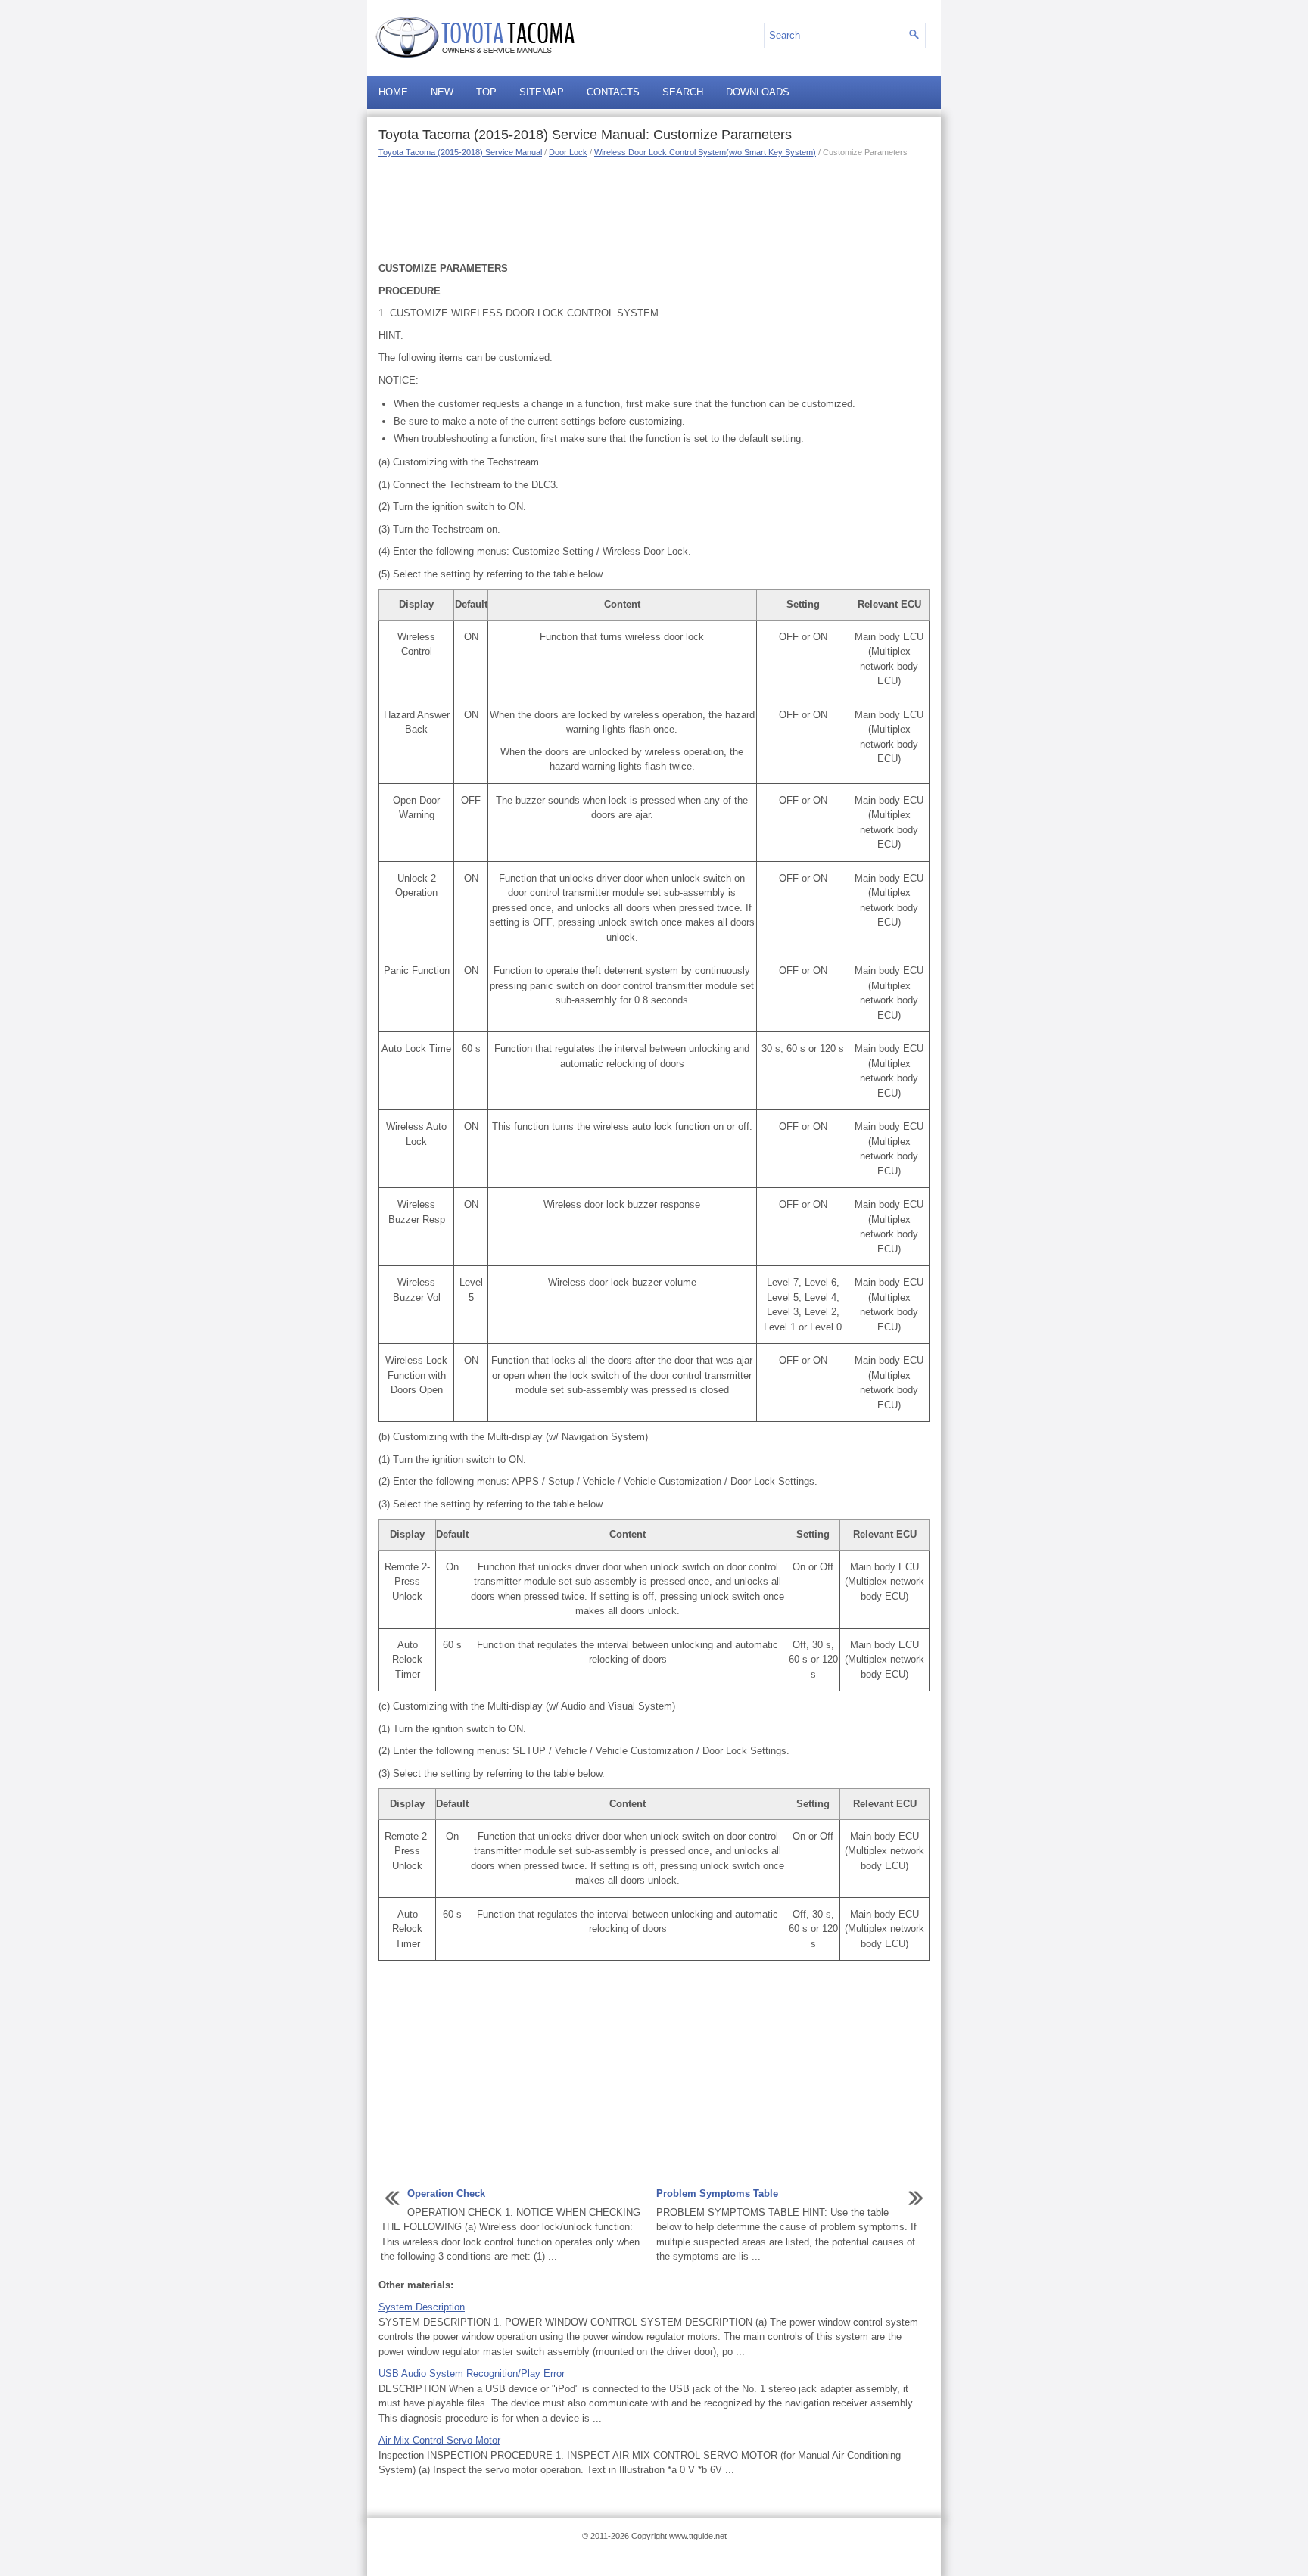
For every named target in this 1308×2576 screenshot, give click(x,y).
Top (486, 92)
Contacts (613, 92)
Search (683, 92)
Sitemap (542, 92)
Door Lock (568, 152)
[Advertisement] (654, 208)
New (442, 92)
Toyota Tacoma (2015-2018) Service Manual (460, 152)
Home (393, 92)
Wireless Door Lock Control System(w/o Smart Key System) (705, 152)
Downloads (758, 92)
